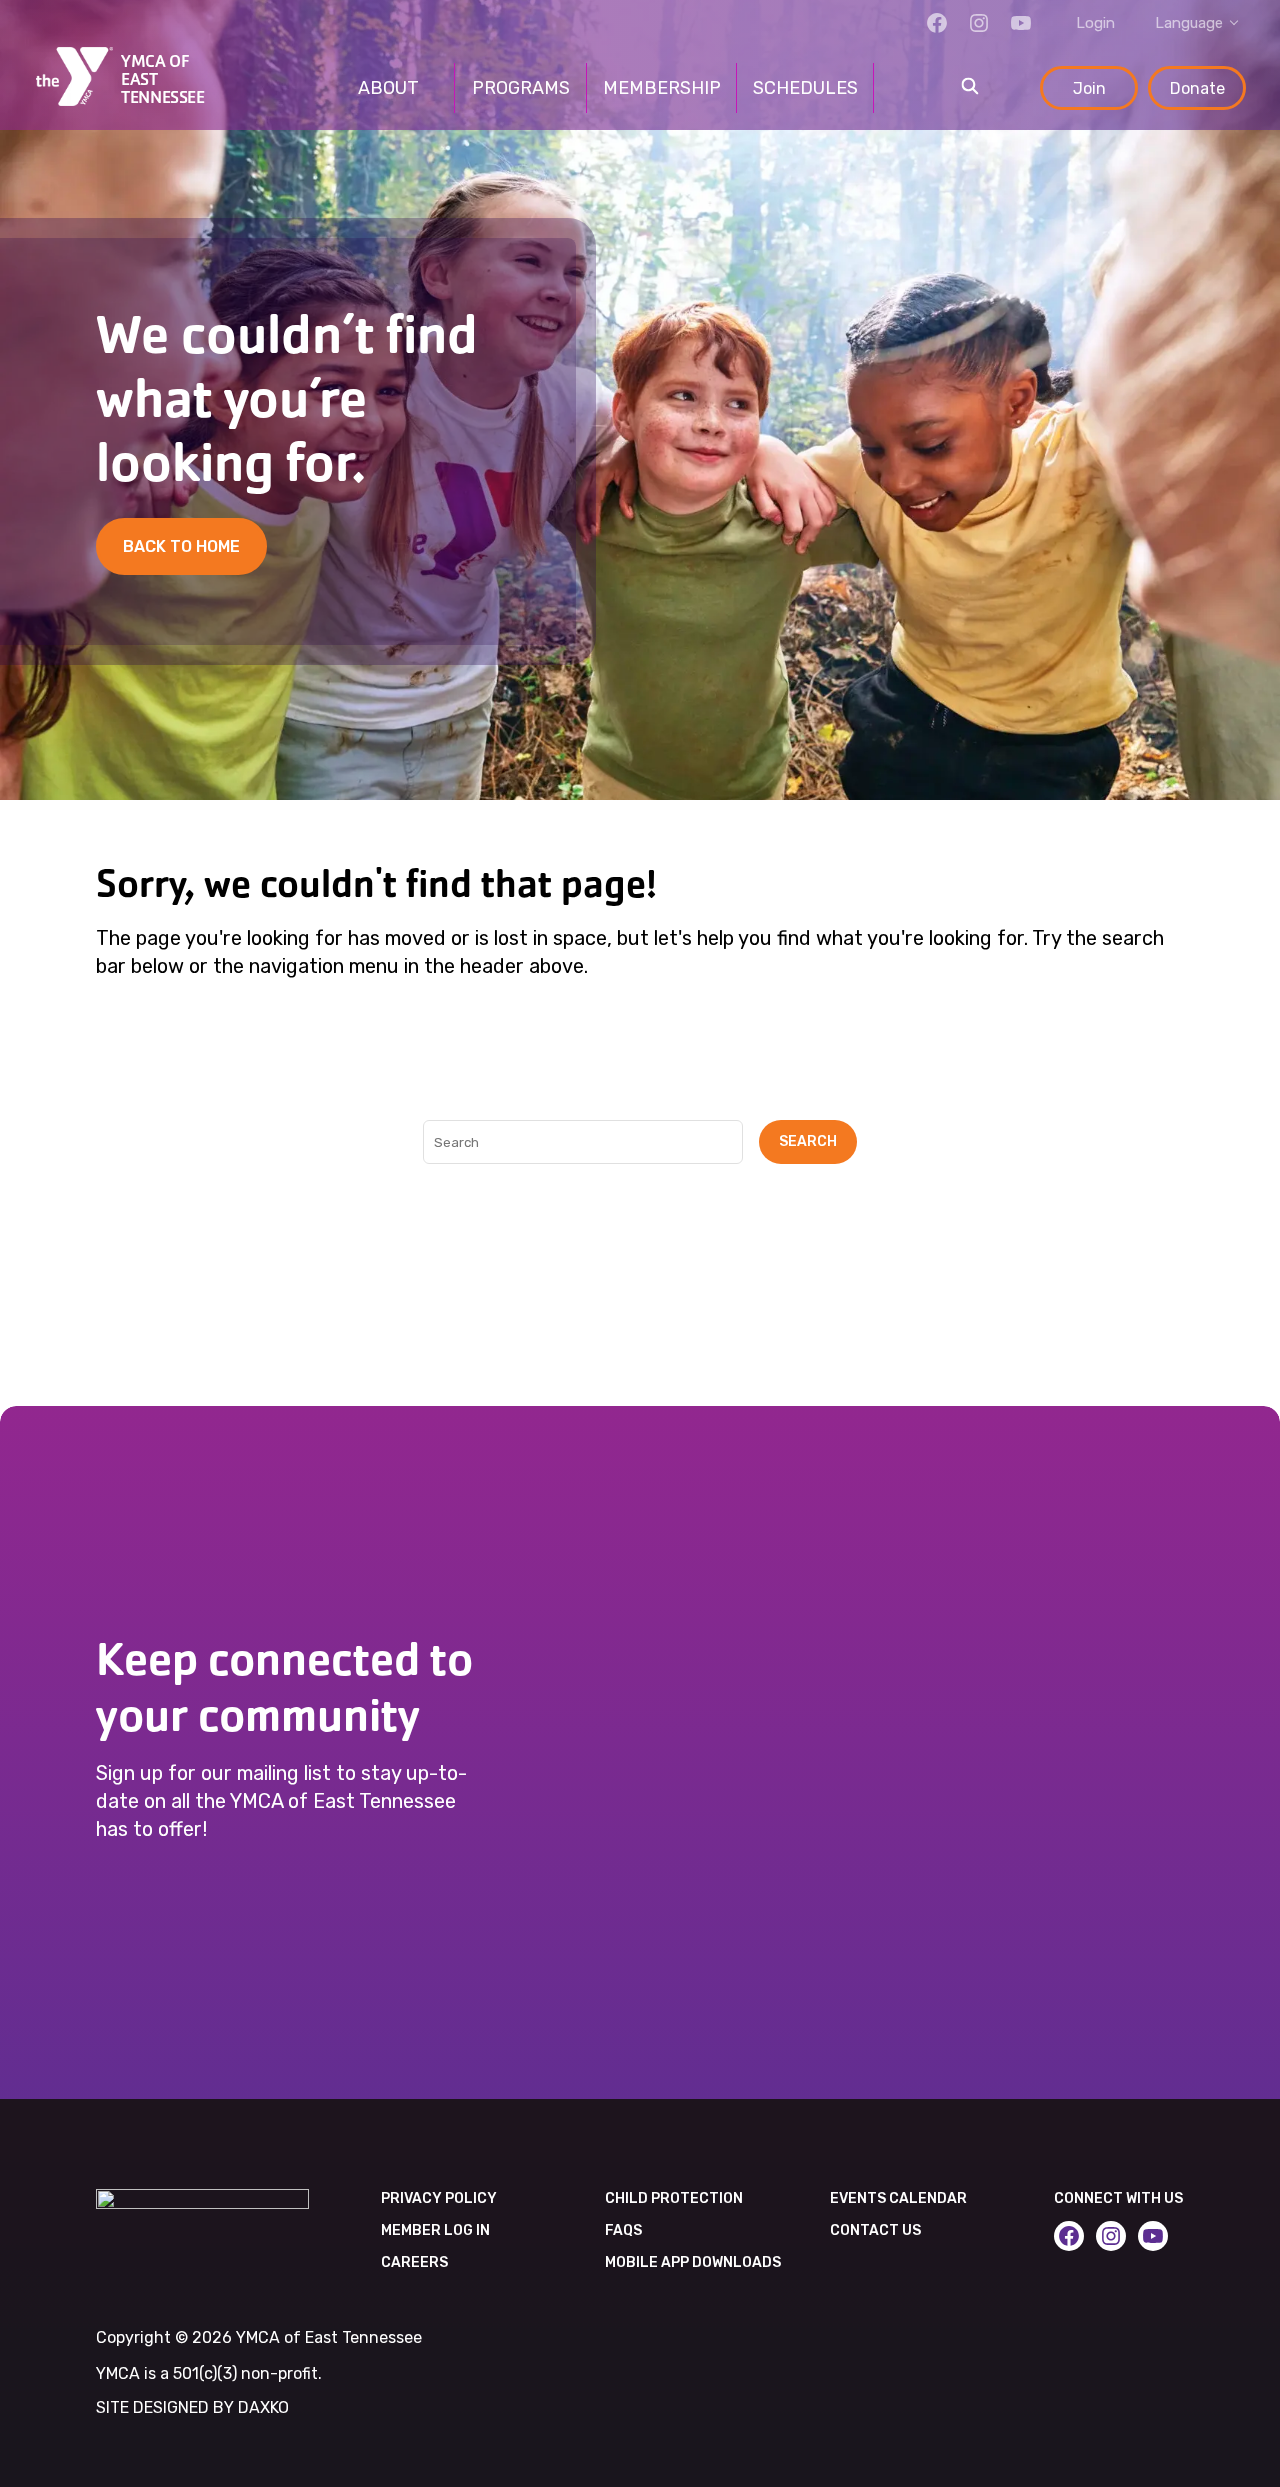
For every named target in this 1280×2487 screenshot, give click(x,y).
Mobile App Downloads (693, 2262)
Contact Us (875, 2230)
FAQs (623, 2230)
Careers (414, 2262)
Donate (1197, 88)
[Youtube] (1021, 23)
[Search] (970, 88)
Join (1089, 88)
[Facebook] (937, 23)
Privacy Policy (439, 2198)
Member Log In (435, 2230)
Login (1095, 23)
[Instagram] (979, 23)
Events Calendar (898, 2198)
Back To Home (181, 546)
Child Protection (674, 2198)
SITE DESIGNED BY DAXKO (192, 2407)
